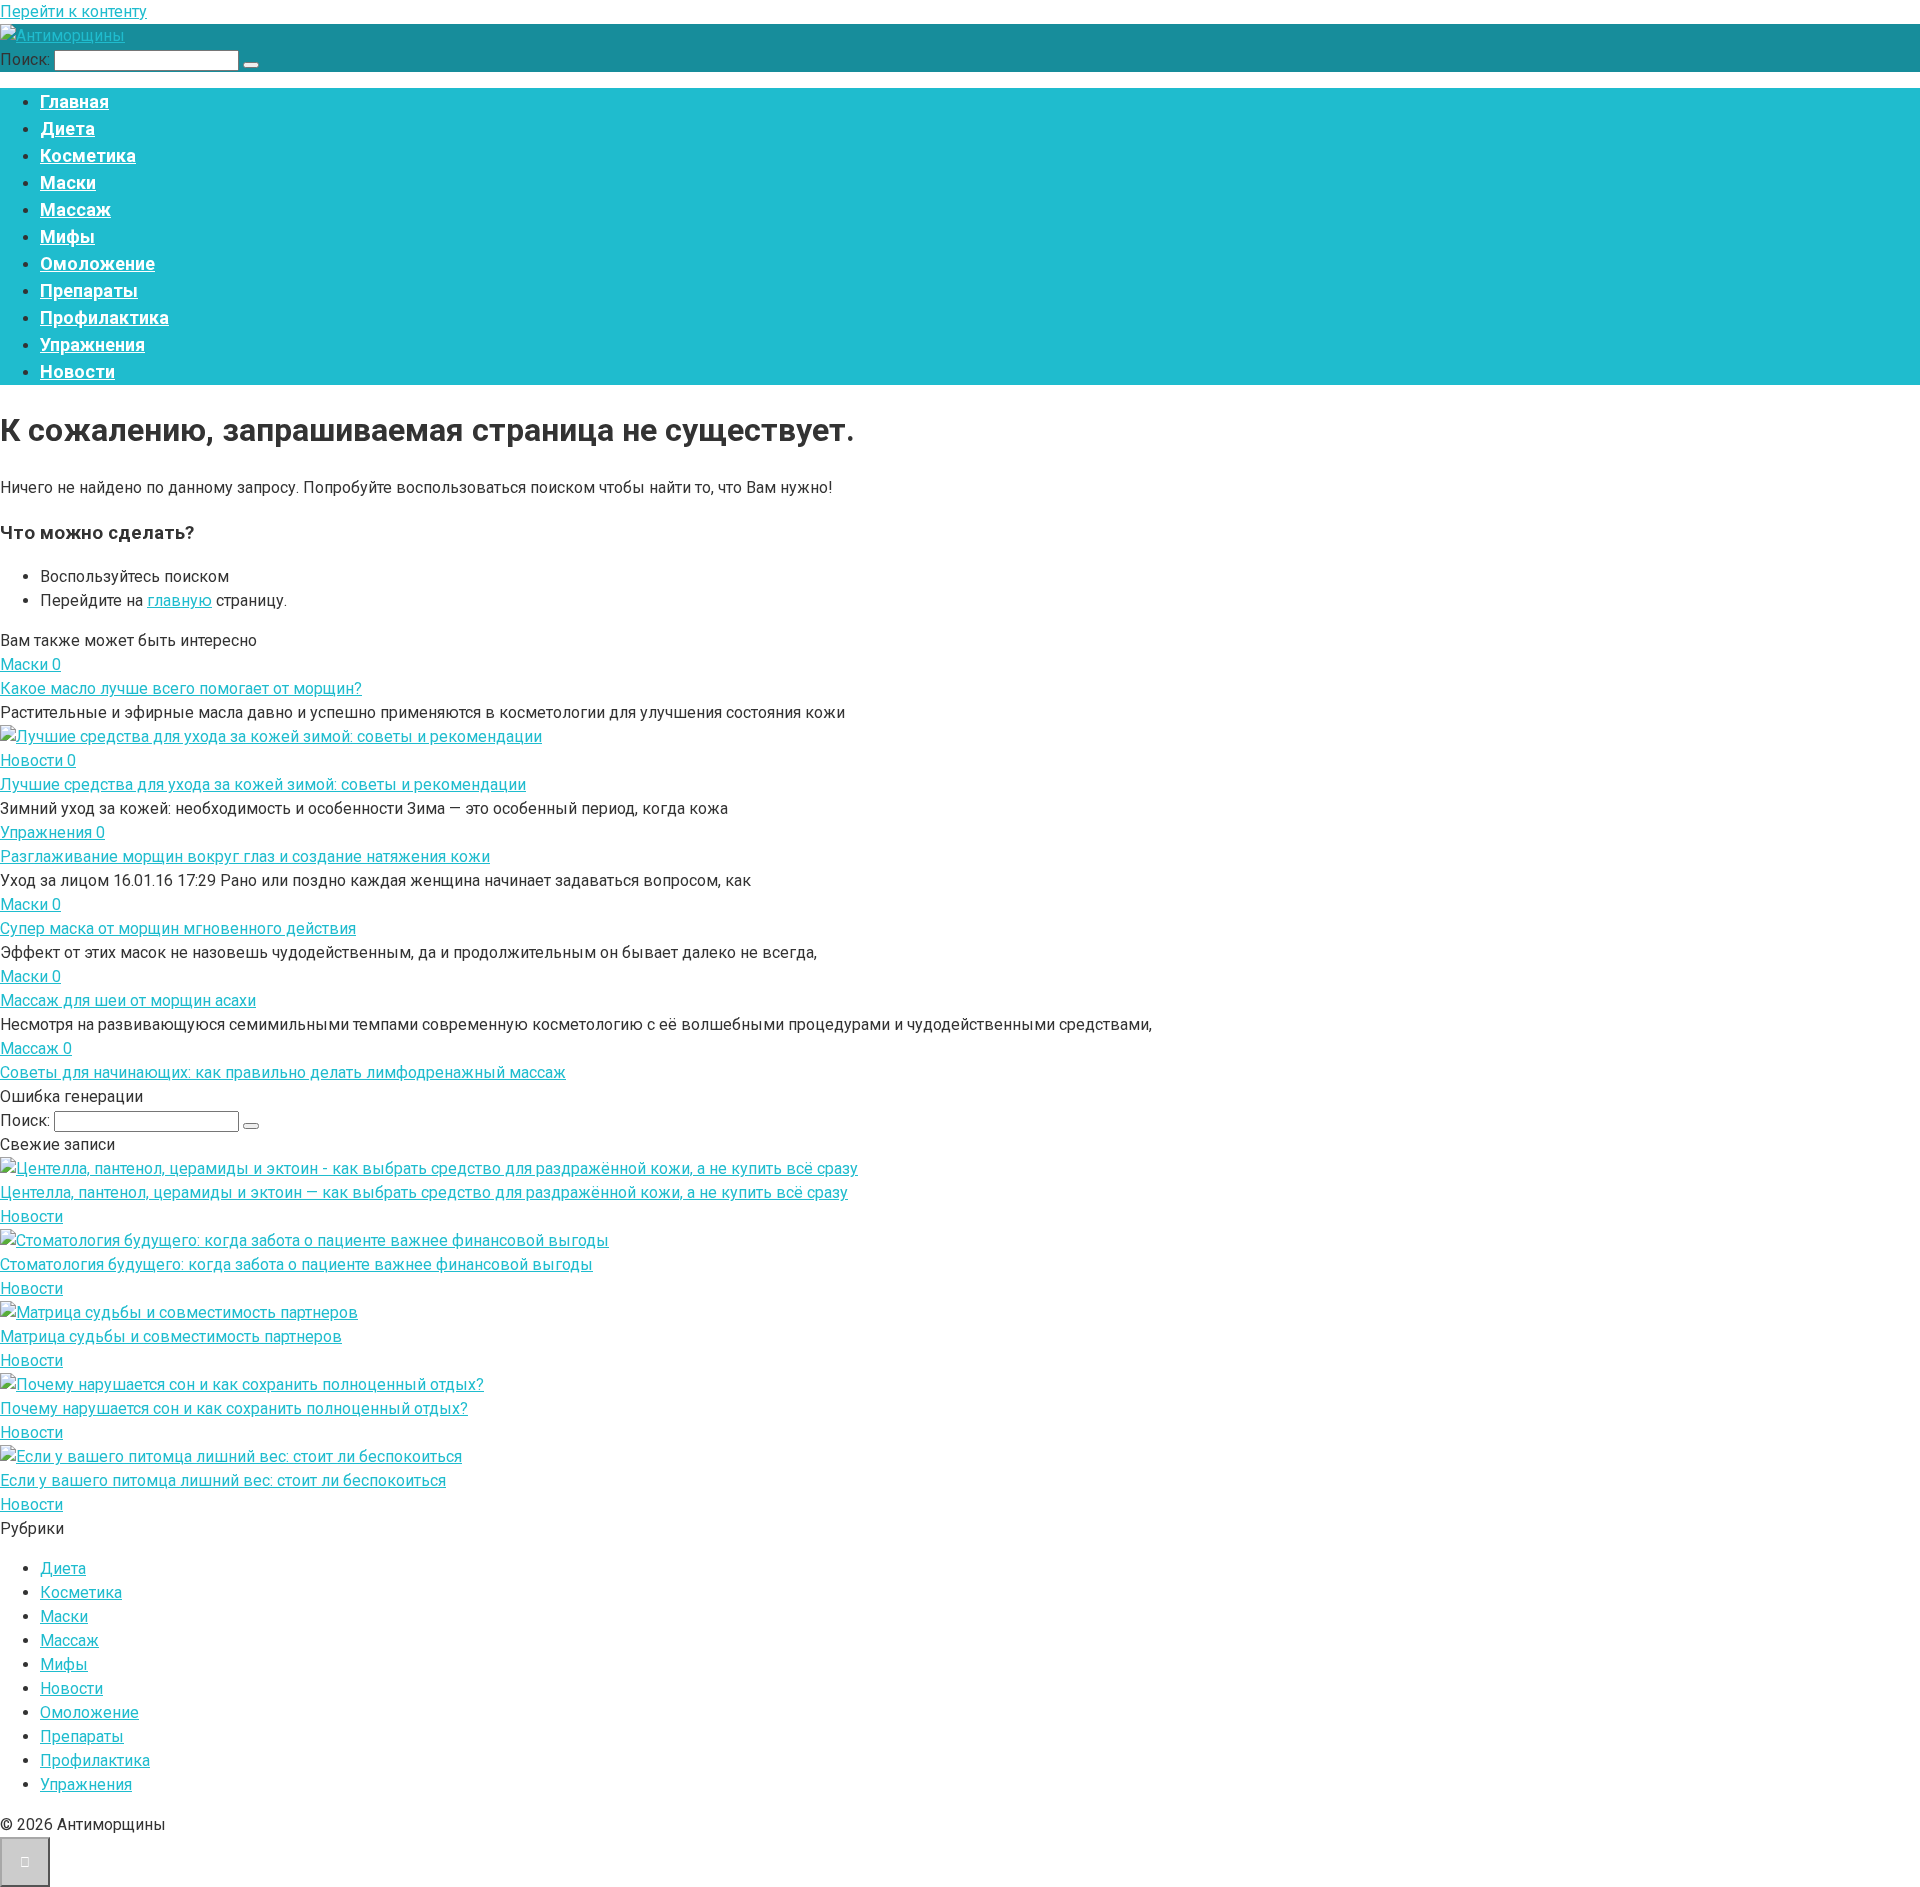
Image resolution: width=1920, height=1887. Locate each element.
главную (179, 600)
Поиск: (27, 59)
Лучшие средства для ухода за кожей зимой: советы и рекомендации (263, 784)
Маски (68, 182)
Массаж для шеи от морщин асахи (128, 1000)
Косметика (88, 155)
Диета (67, 128)
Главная (74, 101)
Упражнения (92, 344)
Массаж (75, 209)
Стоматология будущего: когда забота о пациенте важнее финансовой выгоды (296, 1264)
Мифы (67, 236)
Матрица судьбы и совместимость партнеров (171, 1336)
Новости (77, 371)
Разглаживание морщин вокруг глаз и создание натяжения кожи (245, 856)
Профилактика (104, 317)
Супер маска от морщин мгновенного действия (178, 928)
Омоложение (97, 263)
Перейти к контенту (73, 11)
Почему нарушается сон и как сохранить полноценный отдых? (234, 1408)
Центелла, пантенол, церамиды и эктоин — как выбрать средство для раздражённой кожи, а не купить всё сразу (424, 1192)
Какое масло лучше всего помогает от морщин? (181, 688)
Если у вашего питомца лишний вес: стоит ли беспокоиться (223, 1480)
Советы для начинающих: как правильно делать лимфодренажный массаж (283, 1072)
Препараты (89, 290)
